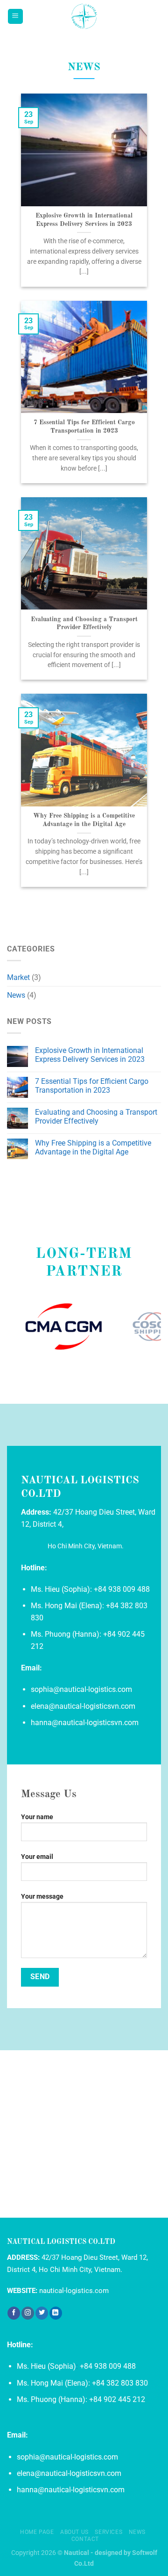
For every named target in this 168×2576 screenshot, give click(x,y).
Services (108, 2532)
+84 (95, 2399)
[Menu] (16, 17)
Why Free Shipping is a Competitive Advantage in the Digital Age (84, 820)
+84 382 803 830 (120, 2383)
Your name (37, 1817)
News (16, 995)
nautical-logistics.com (74, 2291)
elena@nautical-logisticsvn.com (83, 1706)
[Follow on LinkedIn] (56, 2313)
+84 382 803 (127, 1606)
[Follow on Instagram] (28, 2313)
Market (18, 977)
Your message (42, 1897)
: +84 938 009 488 (120, 1589)
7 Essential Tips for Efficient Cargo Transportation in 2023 (84, 427)
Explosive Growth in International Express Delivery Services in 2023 (84, 220)
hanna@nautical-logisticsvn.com (85, 1723)
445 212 (131, 2399)
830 (37, 1618)
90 (107, 2399)
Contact (85, 2539)
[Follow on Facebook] (14, 2313)
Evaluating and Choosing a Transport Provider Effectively (84, 624)
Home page (37, 2532)
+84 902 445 (124, 1634)
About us (74, 2532)
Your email (37, 1857)
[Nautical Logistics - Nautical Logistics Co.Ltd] (84, 16)
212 (37, 1646)
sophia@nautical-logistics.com (81, 1689)
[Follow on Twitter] (42, 2313)
